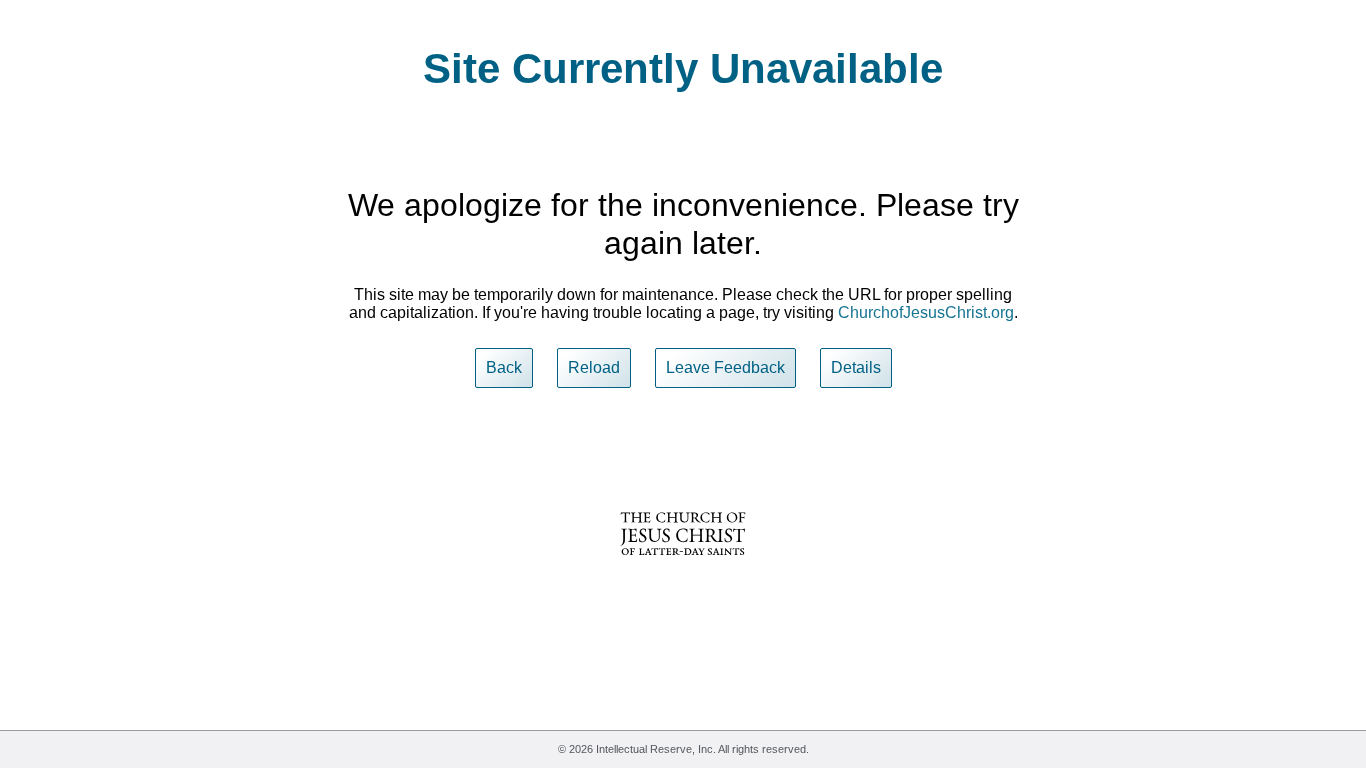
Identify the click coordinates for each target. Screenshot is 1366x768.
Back (504, 367)
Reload (594, 367)
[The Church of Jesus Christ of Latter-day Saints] (683, 568)
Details (856, 367)
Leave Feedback (725, 367)
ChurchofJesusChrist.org (926, 312)
